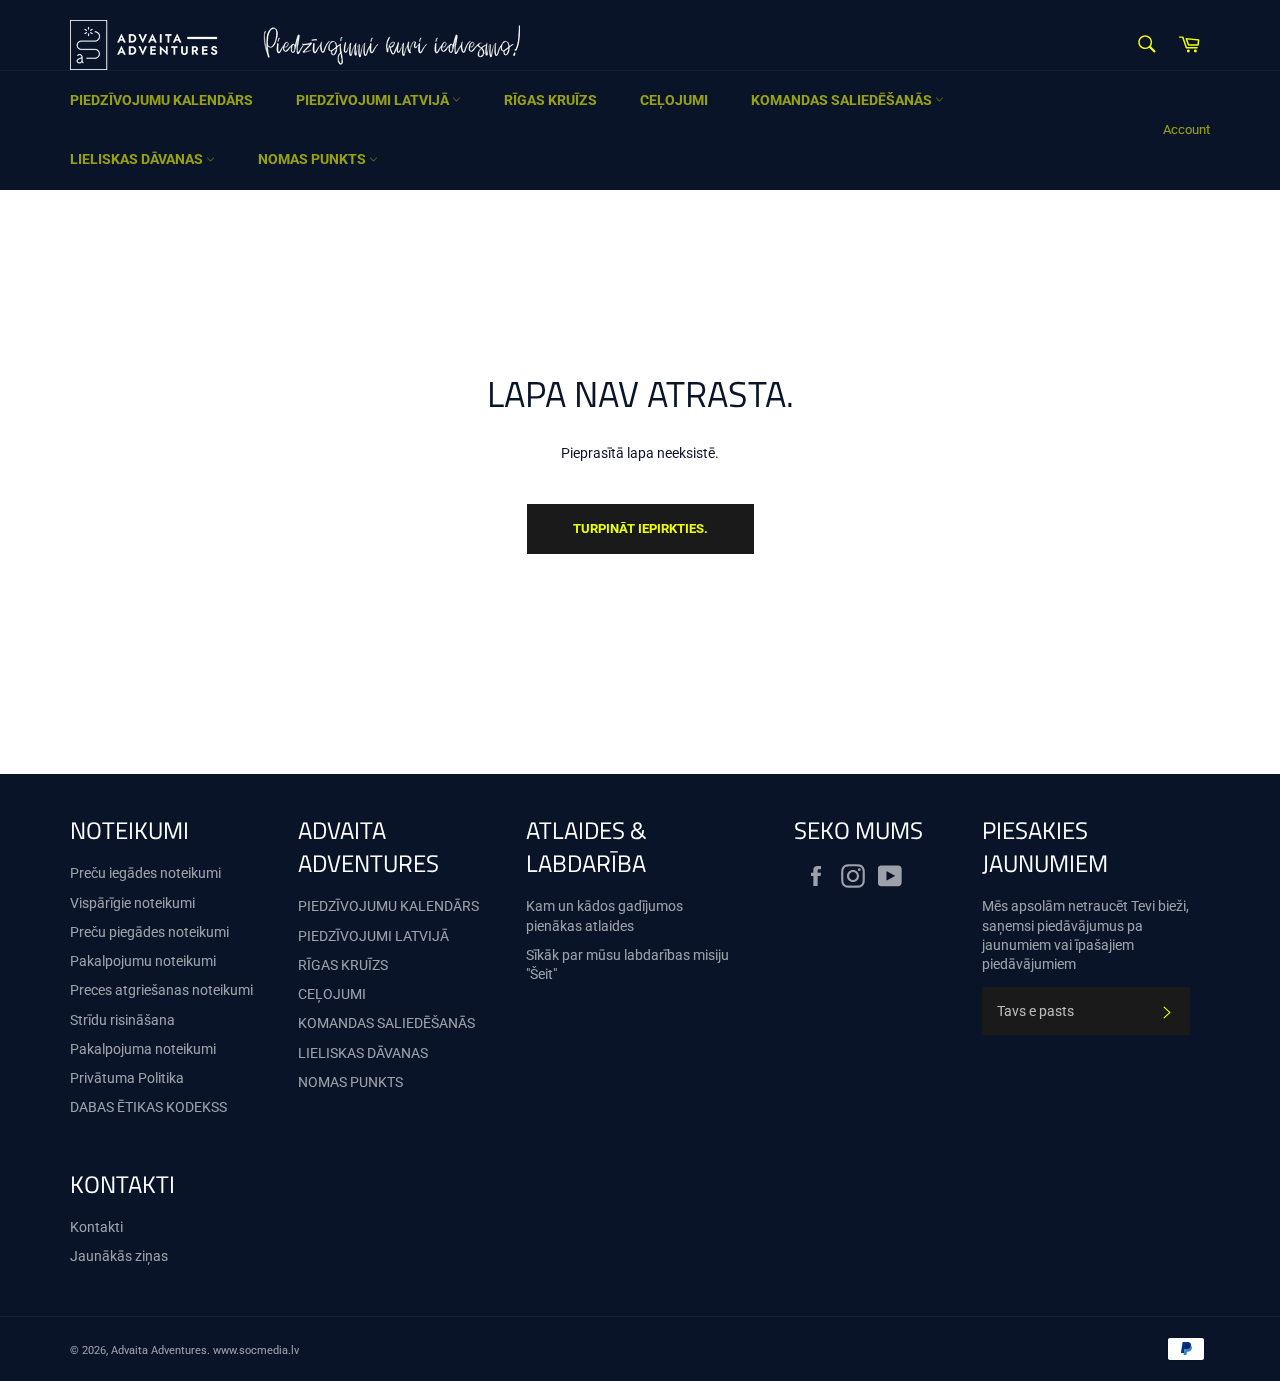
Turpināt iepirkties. (640, 528)
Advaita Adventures (159, 1350)
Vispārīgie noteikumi (132, 903)
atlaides (609, 926)
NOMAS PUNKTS (313, 159)
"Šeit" (541, 974)
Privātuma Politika (127, 1078)
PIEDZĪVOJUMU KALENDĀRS (161, 100)
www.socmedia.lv (256, 1350)
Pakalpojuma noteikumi (143, 1049)
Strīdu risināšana (122, 1020)
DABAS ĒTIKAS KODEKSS (148, 1107)
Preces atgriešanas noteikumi (161, 990)
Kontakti (96, 1227)
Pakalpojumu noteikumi (143, 961)
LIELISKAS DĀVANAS (138, 159)
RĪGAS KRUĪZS (550, 100)
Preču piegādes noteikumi (149, 932)
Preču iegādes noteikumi (145, 873)
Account (1186, 129)
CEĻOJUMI (674, 100)
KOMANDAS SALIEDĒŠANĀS (843, 100)
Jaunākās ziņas (119, 1256)
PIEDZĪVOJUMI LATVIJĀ (374, 100)
